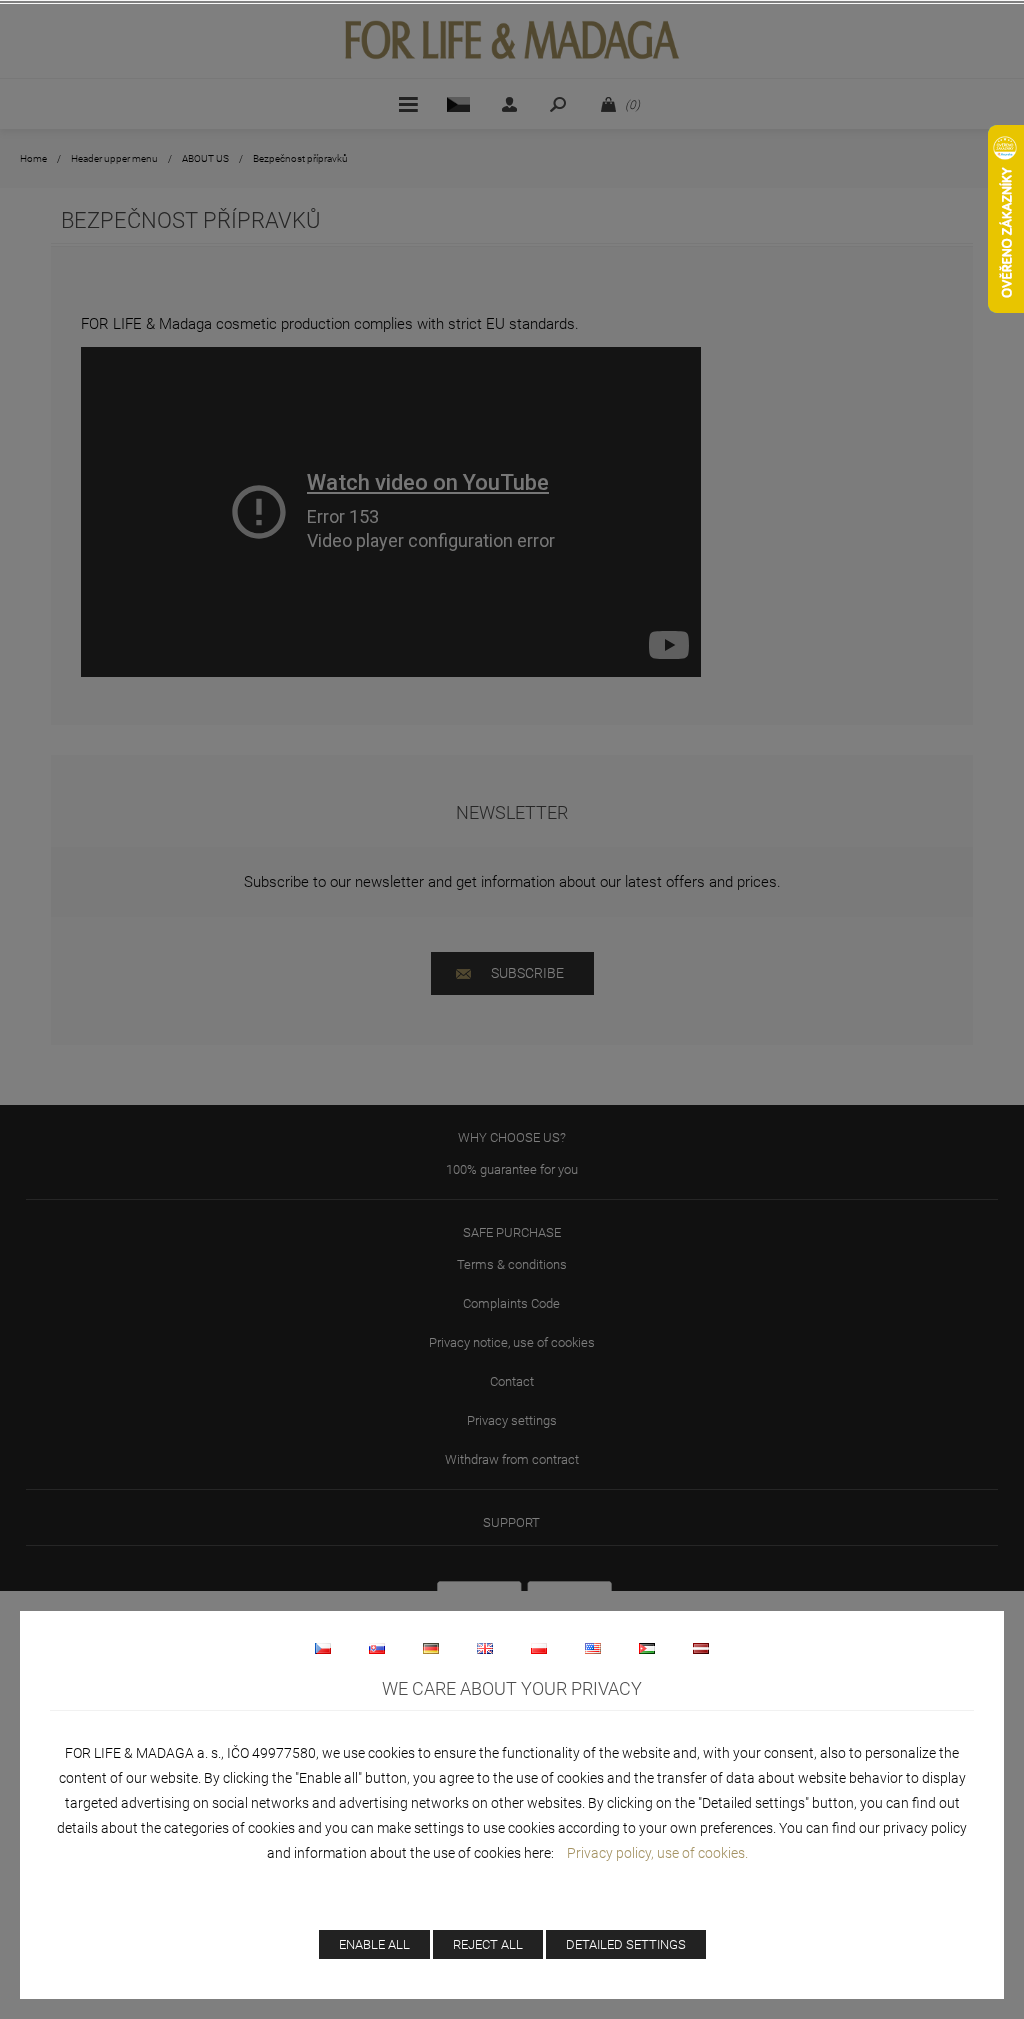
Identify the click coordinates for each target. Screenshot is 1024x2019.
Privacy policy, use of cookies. (657, 1853)
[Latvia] (701, 1648)
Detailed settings (626, 1944)
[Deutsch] (431, 1648)
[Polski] (539, 1648)
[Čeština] (323, 1648)
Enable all (374, 1944)
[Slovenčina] (377, 1648)
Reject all (488, 1944)
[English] (485, 1648)
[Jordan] (647, 1648)
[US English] (593, 1648)
